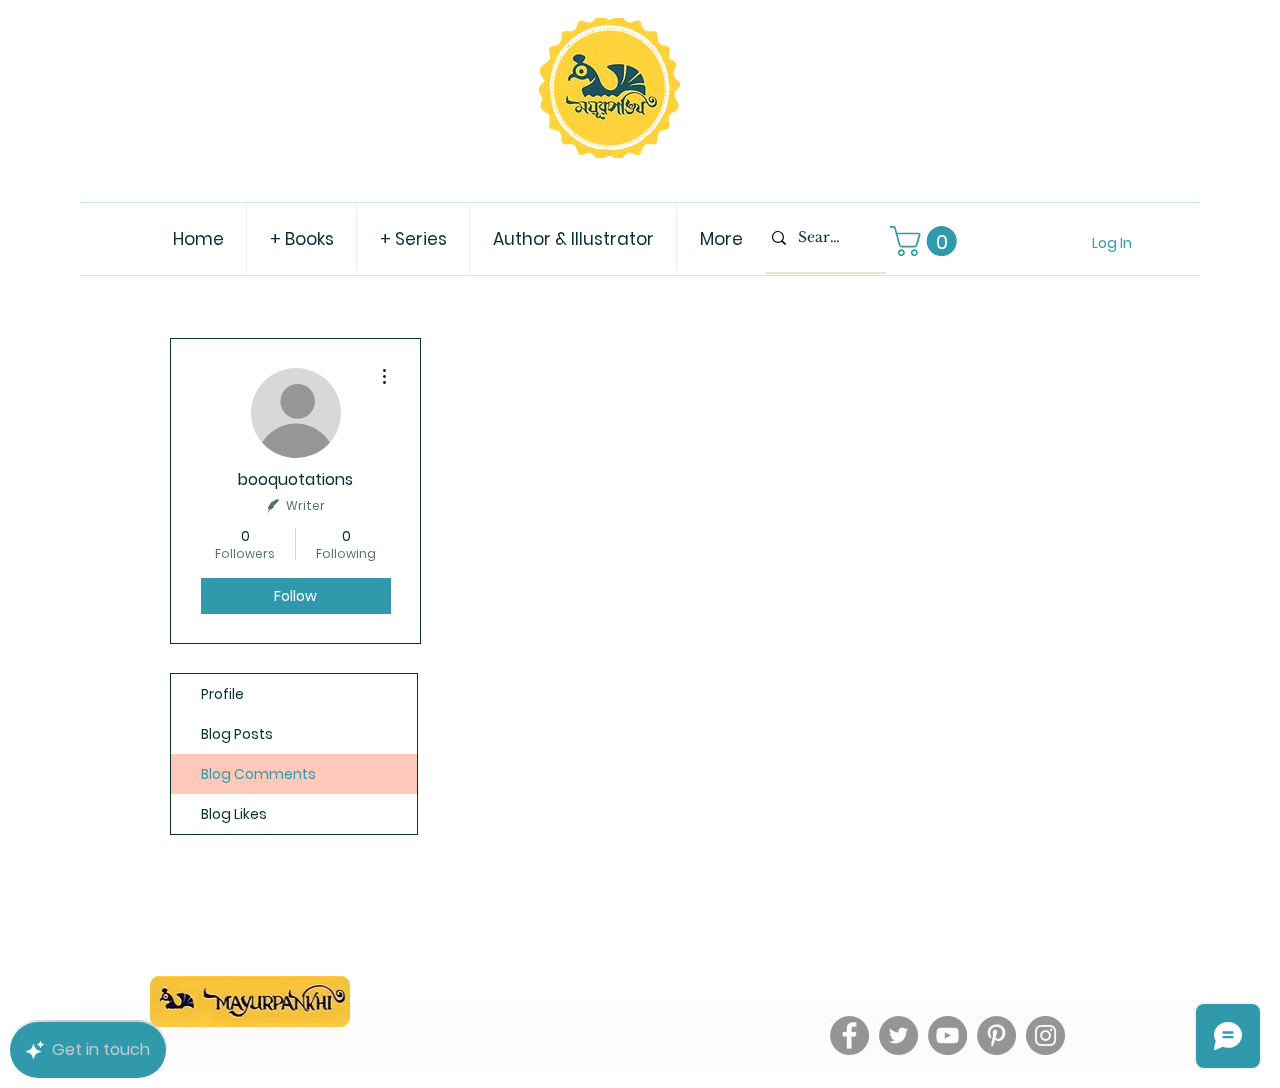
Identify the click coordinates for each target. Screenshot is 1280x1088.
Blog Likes (234, 814)
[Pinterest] (996, 1035)
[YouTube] (947, 1035)
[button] (927, 241)
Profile (222, 694)
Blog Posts (237, 734)
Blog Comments (258, 774)
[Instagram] (1045, 1035)
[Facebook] (849, 1035)
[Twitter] (898, 1035)
